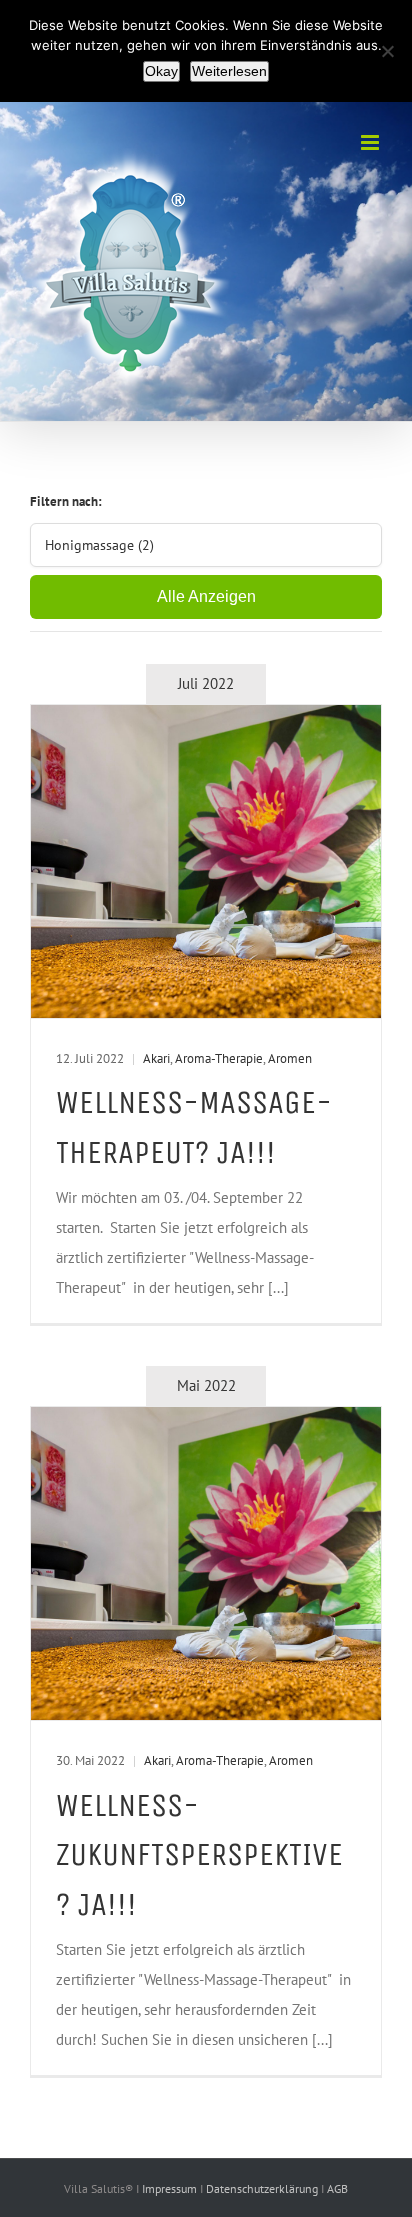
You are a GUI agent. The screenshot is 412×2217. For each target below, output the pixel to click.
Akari (156, 1058)
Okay (161, 71)
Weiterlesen (229, 71)
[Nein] (387, 51)
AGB (337, 2188)
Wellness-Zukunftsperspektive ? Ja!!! (199, 1855)
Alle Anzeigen (206, 596)
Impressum (171, 2188)
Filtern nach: (66, 501)
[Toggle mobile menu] (371, 142)
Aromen (290, 1058)
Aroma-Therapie (219, 1058)
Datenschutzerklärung (263, 2188)
